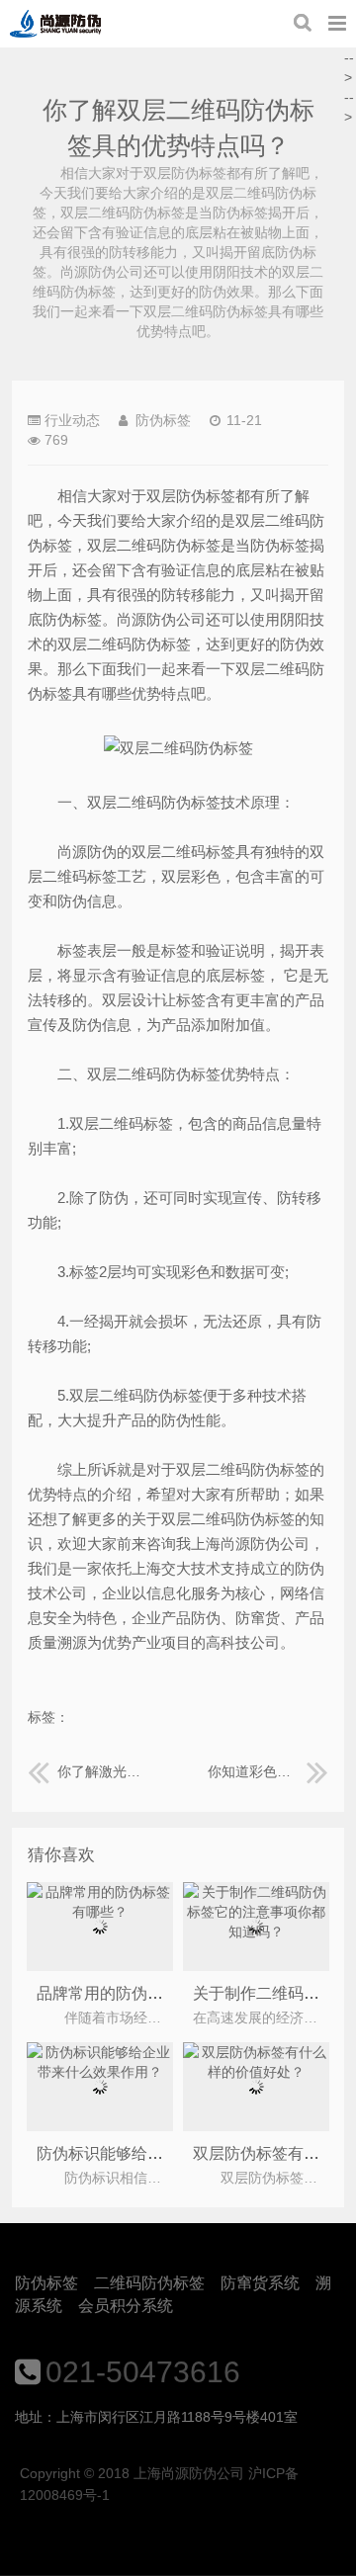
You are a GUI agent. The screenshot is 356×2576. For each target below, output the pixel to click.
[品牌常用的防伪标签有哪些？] (100, 1912)
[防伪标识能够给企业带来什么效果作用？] (100, 2072)
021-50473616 (143, 2372)
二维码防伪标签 (149, 2283)
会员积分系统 (126, 2306)
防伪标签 (46, 2283)
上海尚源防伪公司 (55, 24)
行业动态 (72, 420)
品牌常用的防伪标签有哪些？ (139, 1993)
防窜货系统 (260, 2283)
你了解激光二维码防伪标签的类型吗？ (103, 1771)
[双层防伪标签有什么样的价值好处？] (257, 2072)
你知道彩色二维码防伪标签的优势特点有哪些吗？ (268, 1771)
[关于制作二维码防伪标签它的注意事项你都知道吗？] (257, 1932)
